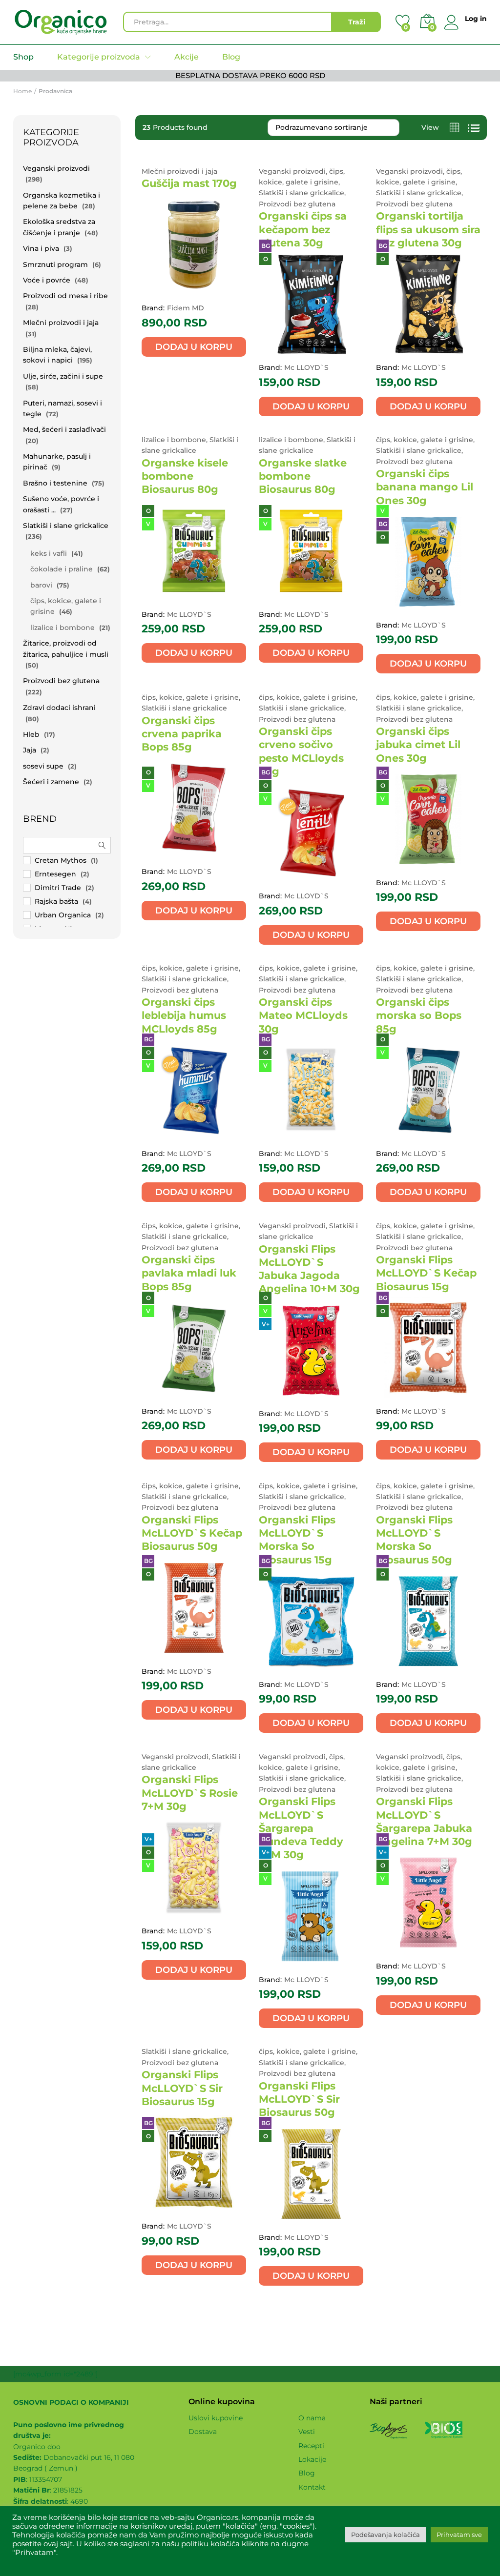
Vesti (307, 2432)
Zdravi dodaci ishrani (59, 708)
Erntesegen (55, 874)
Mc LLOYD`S (306, 367)
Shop (23, 57)
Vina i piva (41, 248)
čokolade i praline (62, 569)
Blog (231, 57)
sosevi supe (43, 766)
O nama (312, 2418)
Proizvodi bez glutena (61, 681)
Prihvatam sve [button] (459, 2535)
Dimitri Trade (58, 888)
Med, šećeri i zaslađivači (64, 429)
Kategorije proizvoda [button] (99, 57)
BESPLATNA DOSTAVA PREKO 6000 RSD (250, 75)
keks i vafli (49, 553)
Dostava (203, 2432)
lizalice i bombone (62, 628)
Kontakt (312, 2487)
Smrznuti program (55, 264)
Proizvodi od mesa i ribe (65, 296)
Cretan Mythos (61, 860)
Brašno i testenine (55, 483)
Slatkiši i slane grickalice (66, 526)
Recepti (311, 2446)
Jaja (30, 750)
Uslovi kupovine (216, 2418)
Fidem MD (186, 308)
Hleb (31, 734)
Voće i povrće (47, 280)
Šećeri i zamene (51, 782)
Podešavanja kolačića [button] (385, 2535)
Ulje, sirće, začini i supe (63, 376)
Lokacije (312, 2459)
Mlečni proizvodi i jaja (61, 323)
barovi (41, 585)
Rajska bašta (56, 901)
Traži (357, 22)
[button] (194, 347)
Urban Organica (63, 915)
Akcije (187, 57)
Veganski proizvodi (56, 168)
